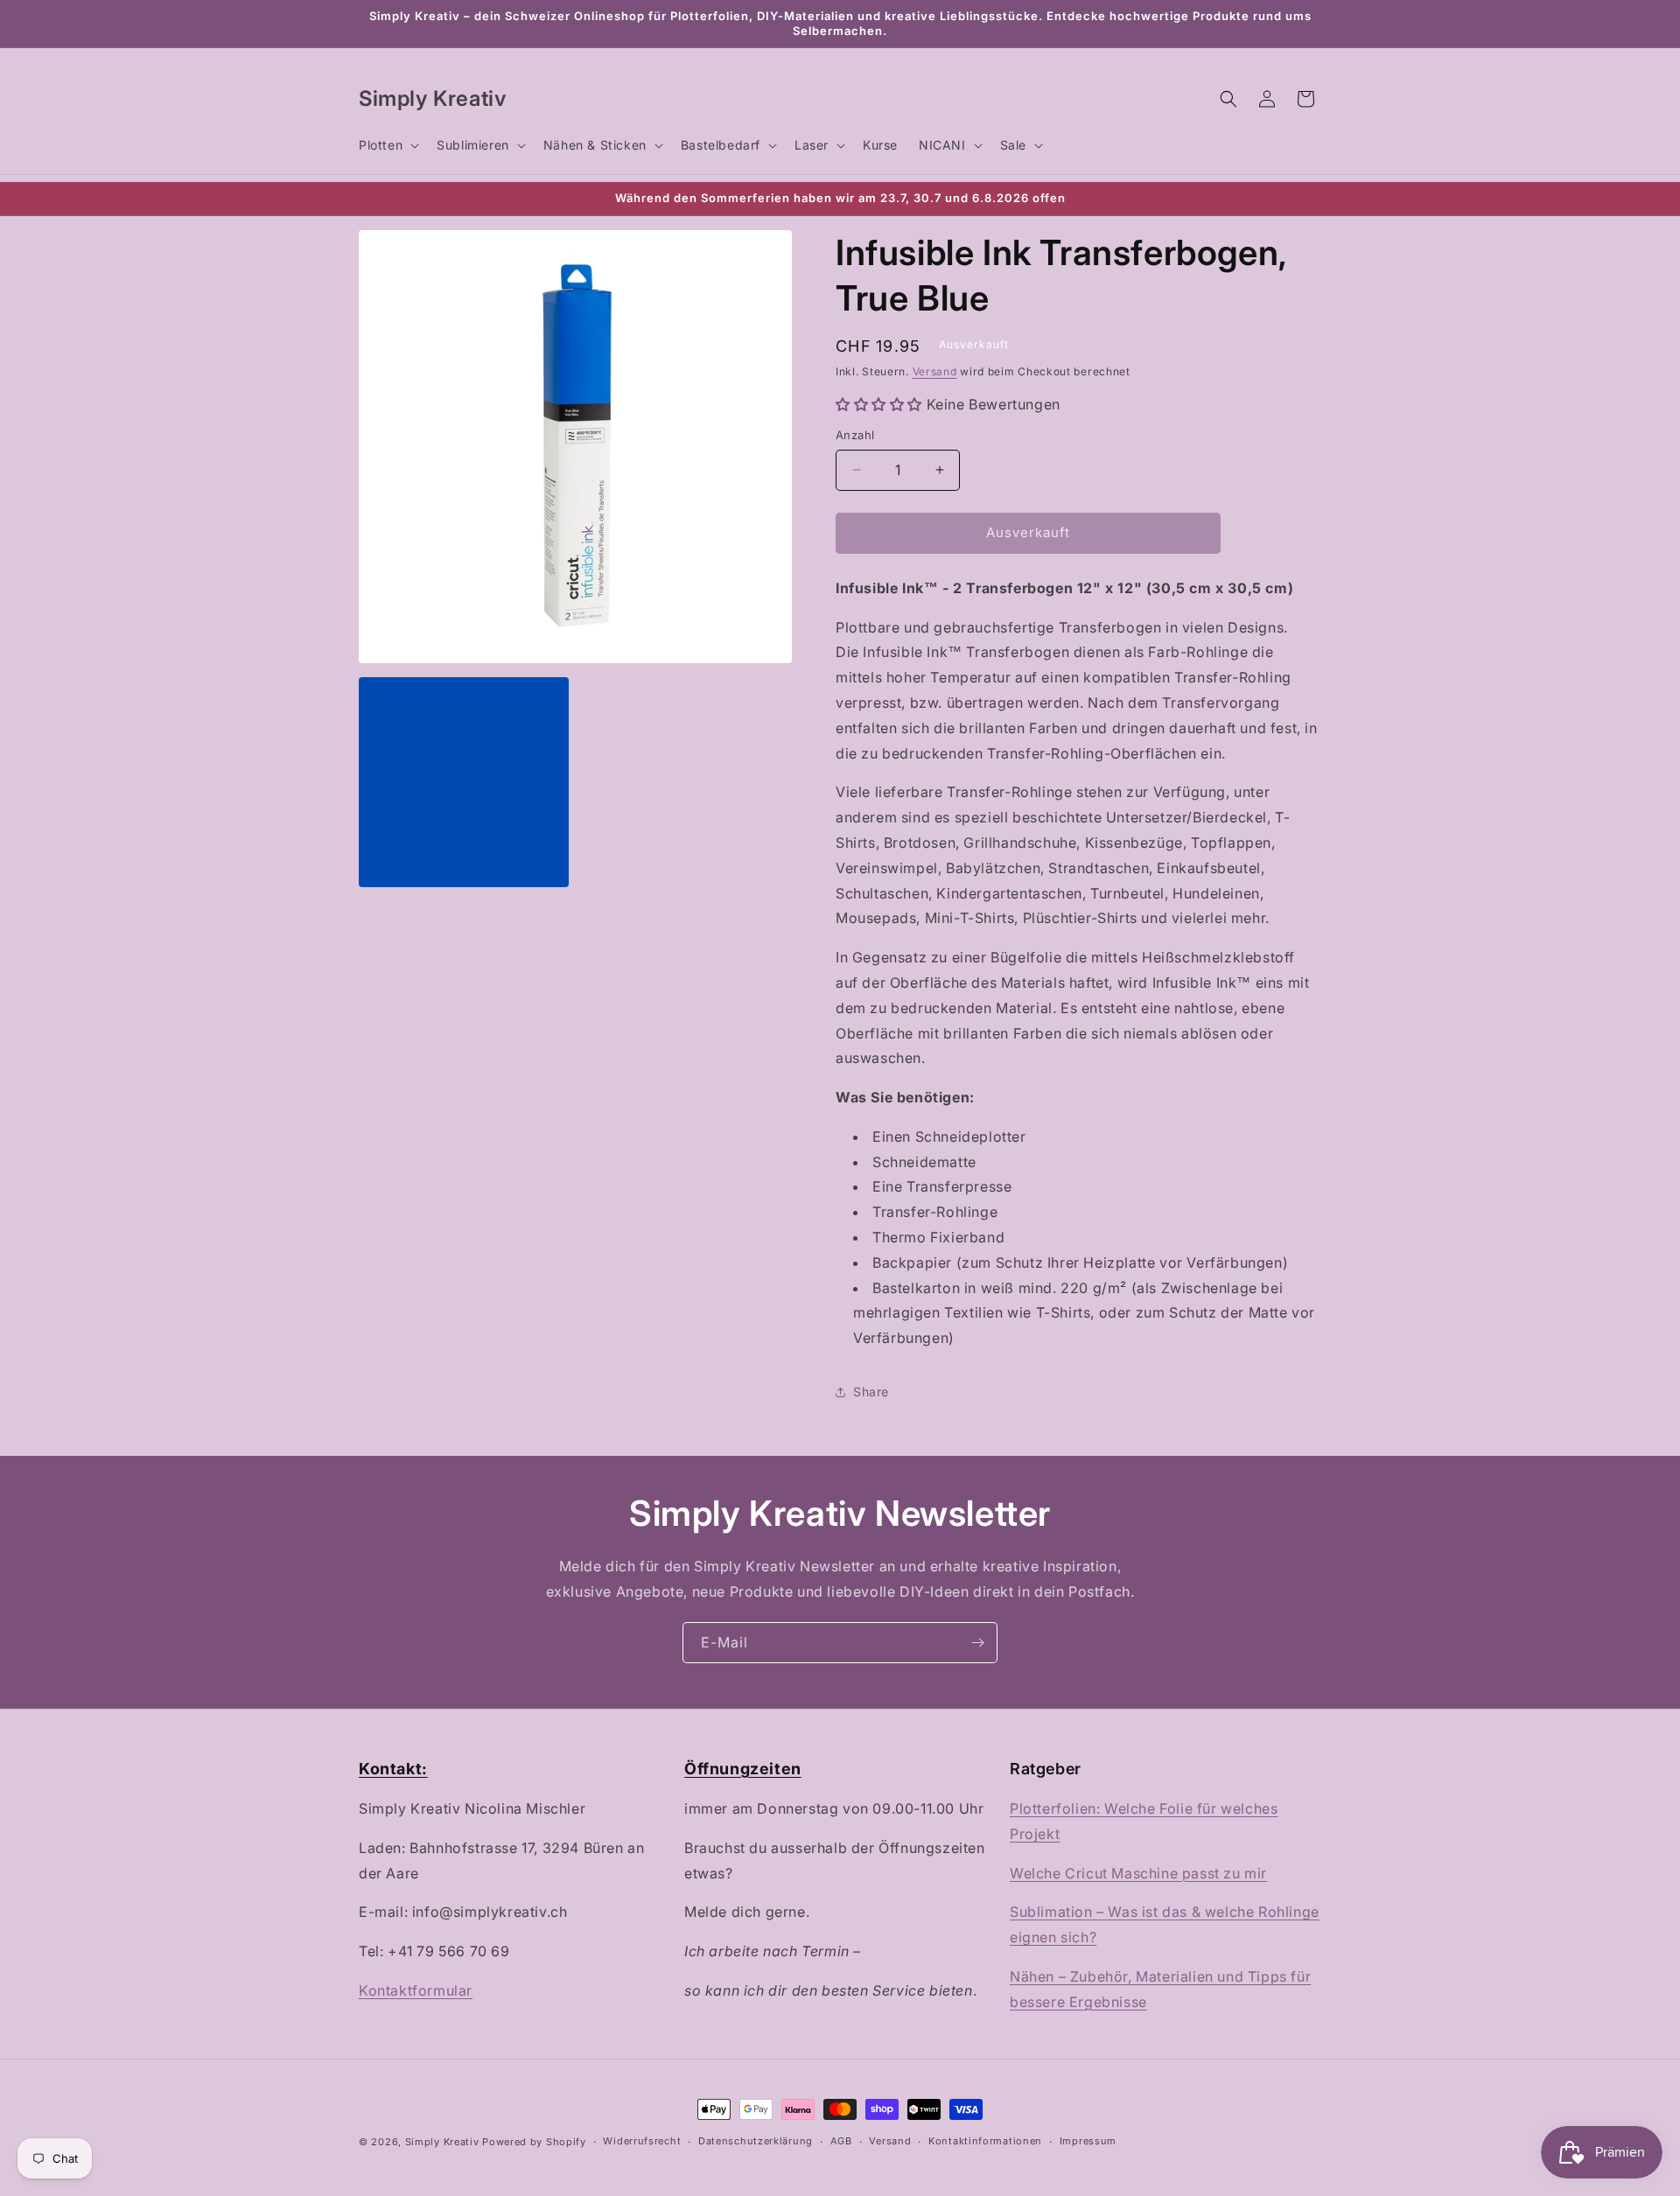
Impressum (1088, 2141)
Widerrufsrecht (642, 2141)
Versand (935, 371)
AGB (841, 2141)
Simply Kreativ (442, 2142)
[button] (387, 145)
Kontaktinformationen (985, 2141)
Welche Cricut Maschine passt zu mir (1138, 1873)
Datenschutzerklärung (756, 2141)
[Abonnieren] (977, 1643)
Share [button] (871, 1392)
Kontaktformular (416, 1990)
